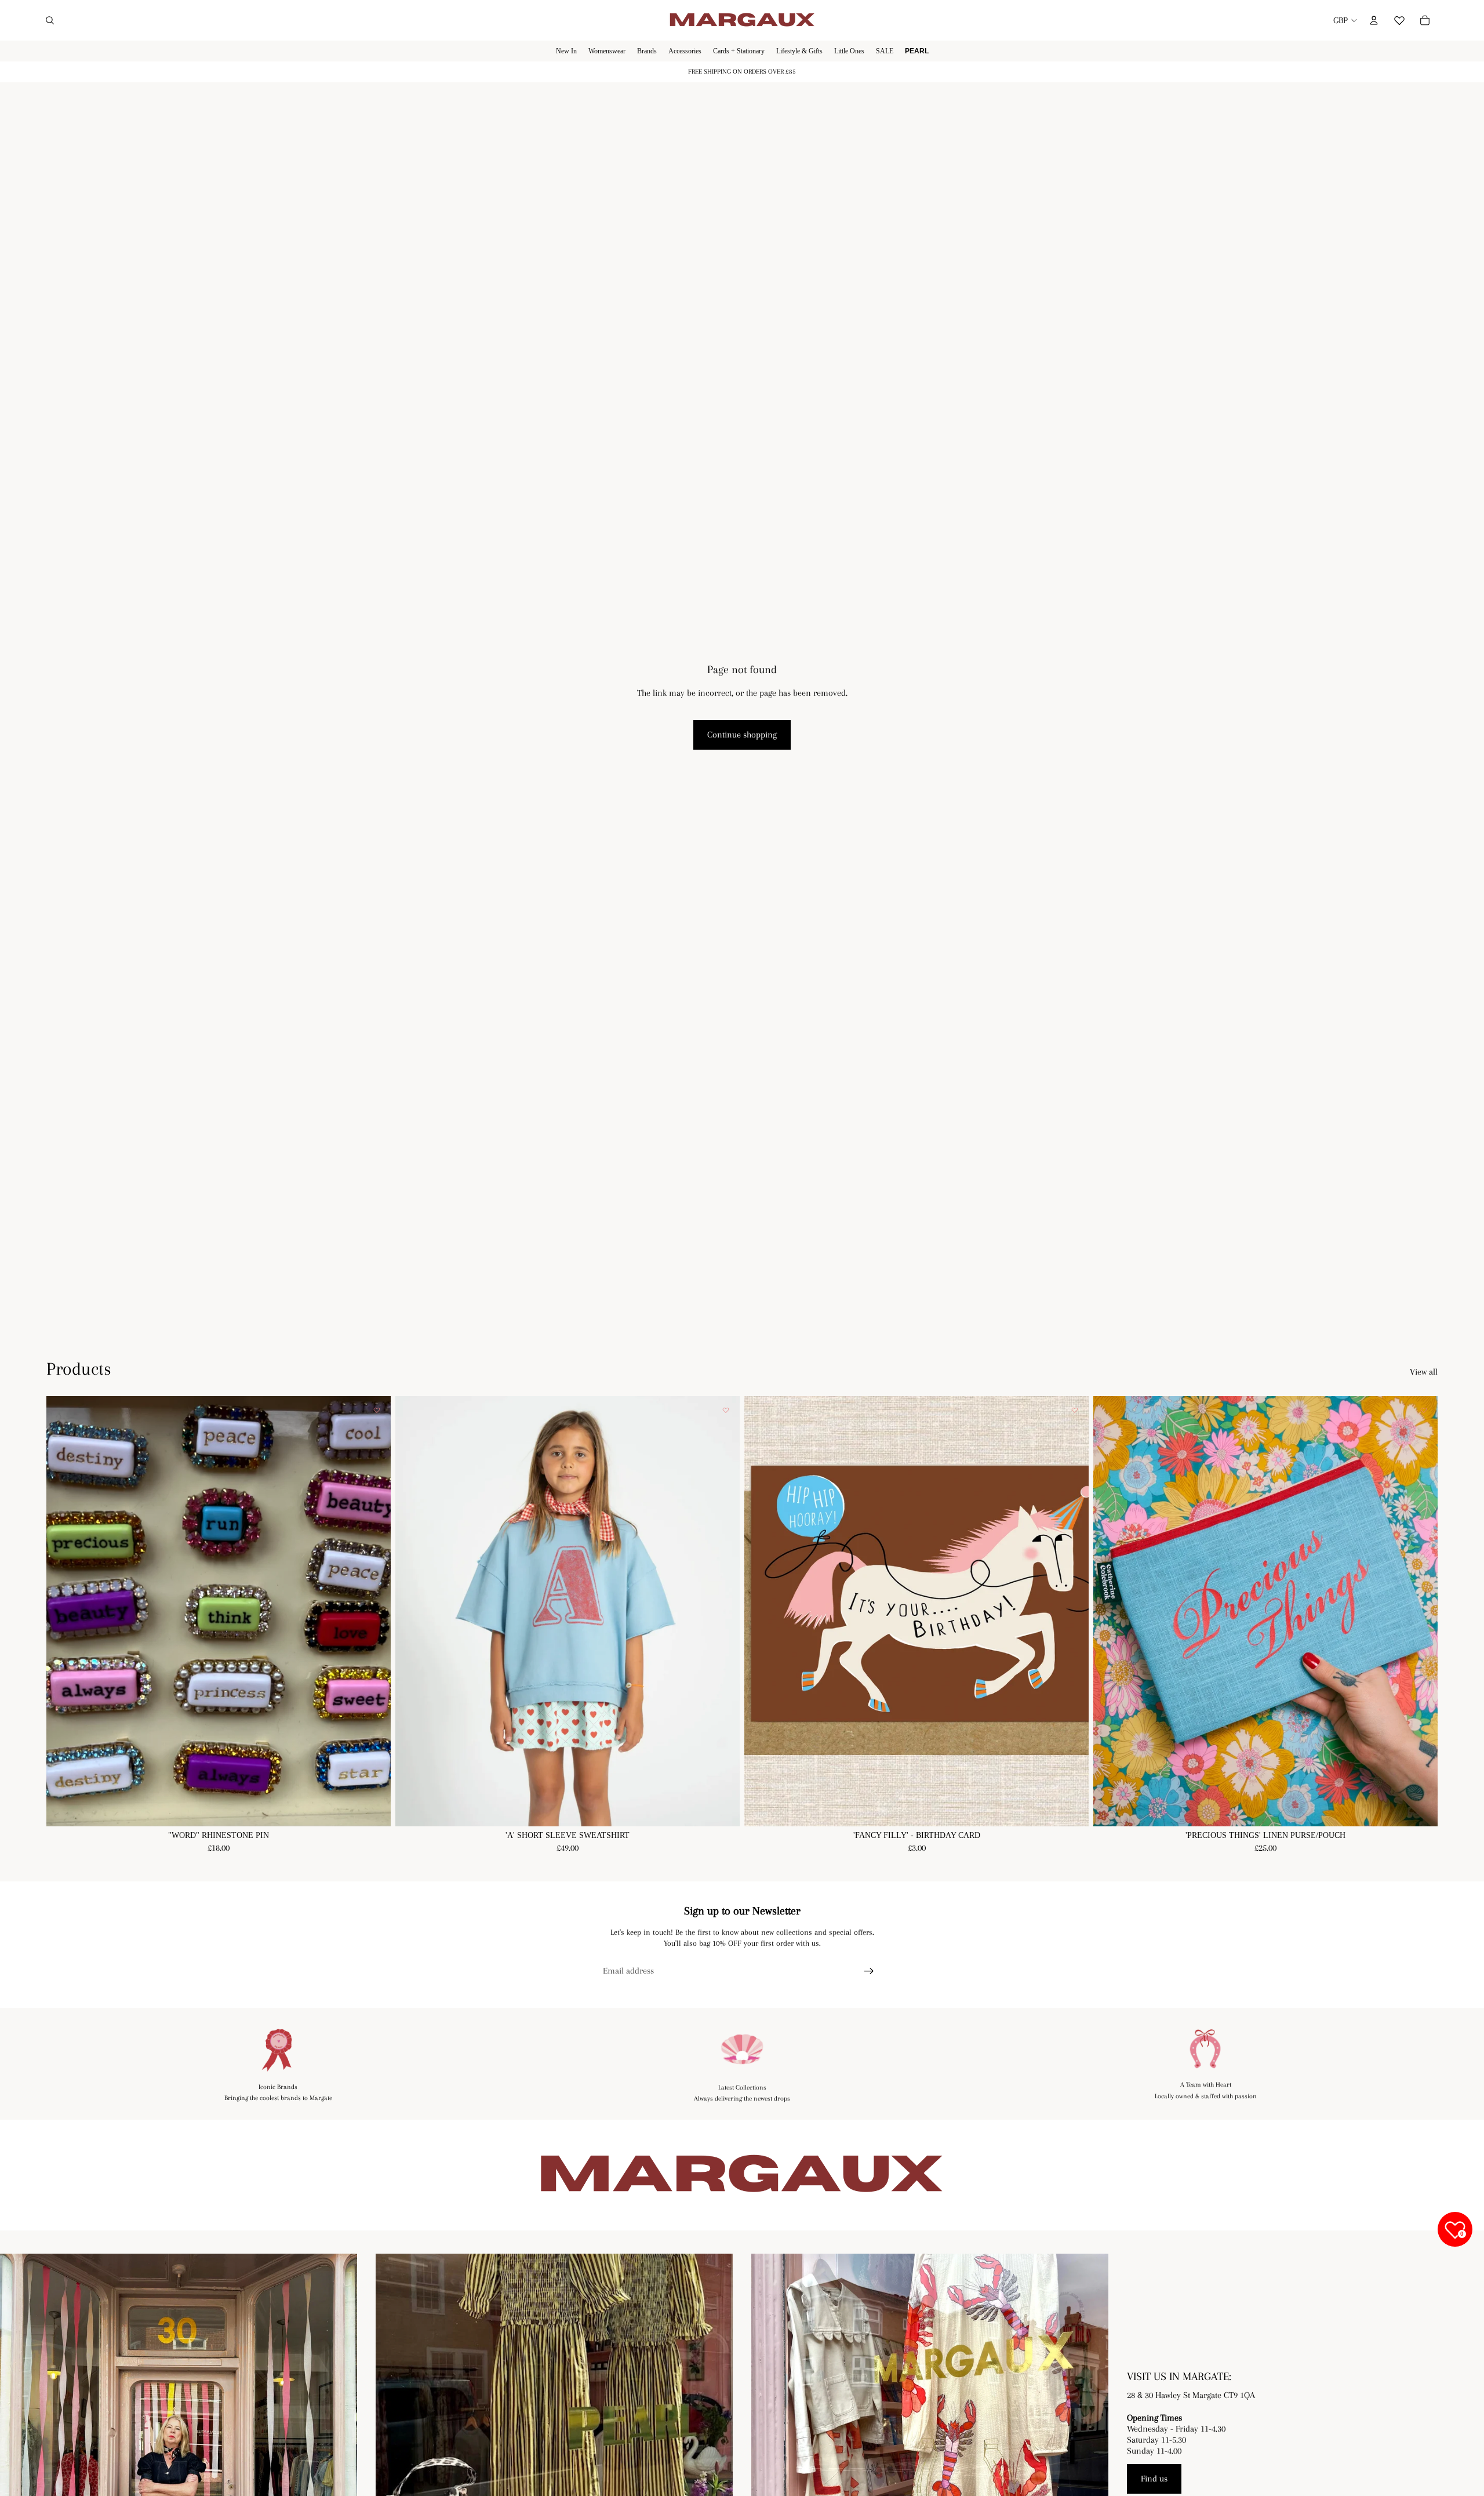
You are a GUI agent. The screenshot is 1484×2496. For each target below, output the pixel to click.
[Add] (1071, 1808)
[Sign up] (869, 1971)
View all (1424, 1372)
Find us (1154, 2479)
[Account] (1374, 20)
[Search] (50, 20)
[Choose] (373, 1808)
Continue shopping (742, 735)
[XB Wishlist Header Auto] (1399, 19)
